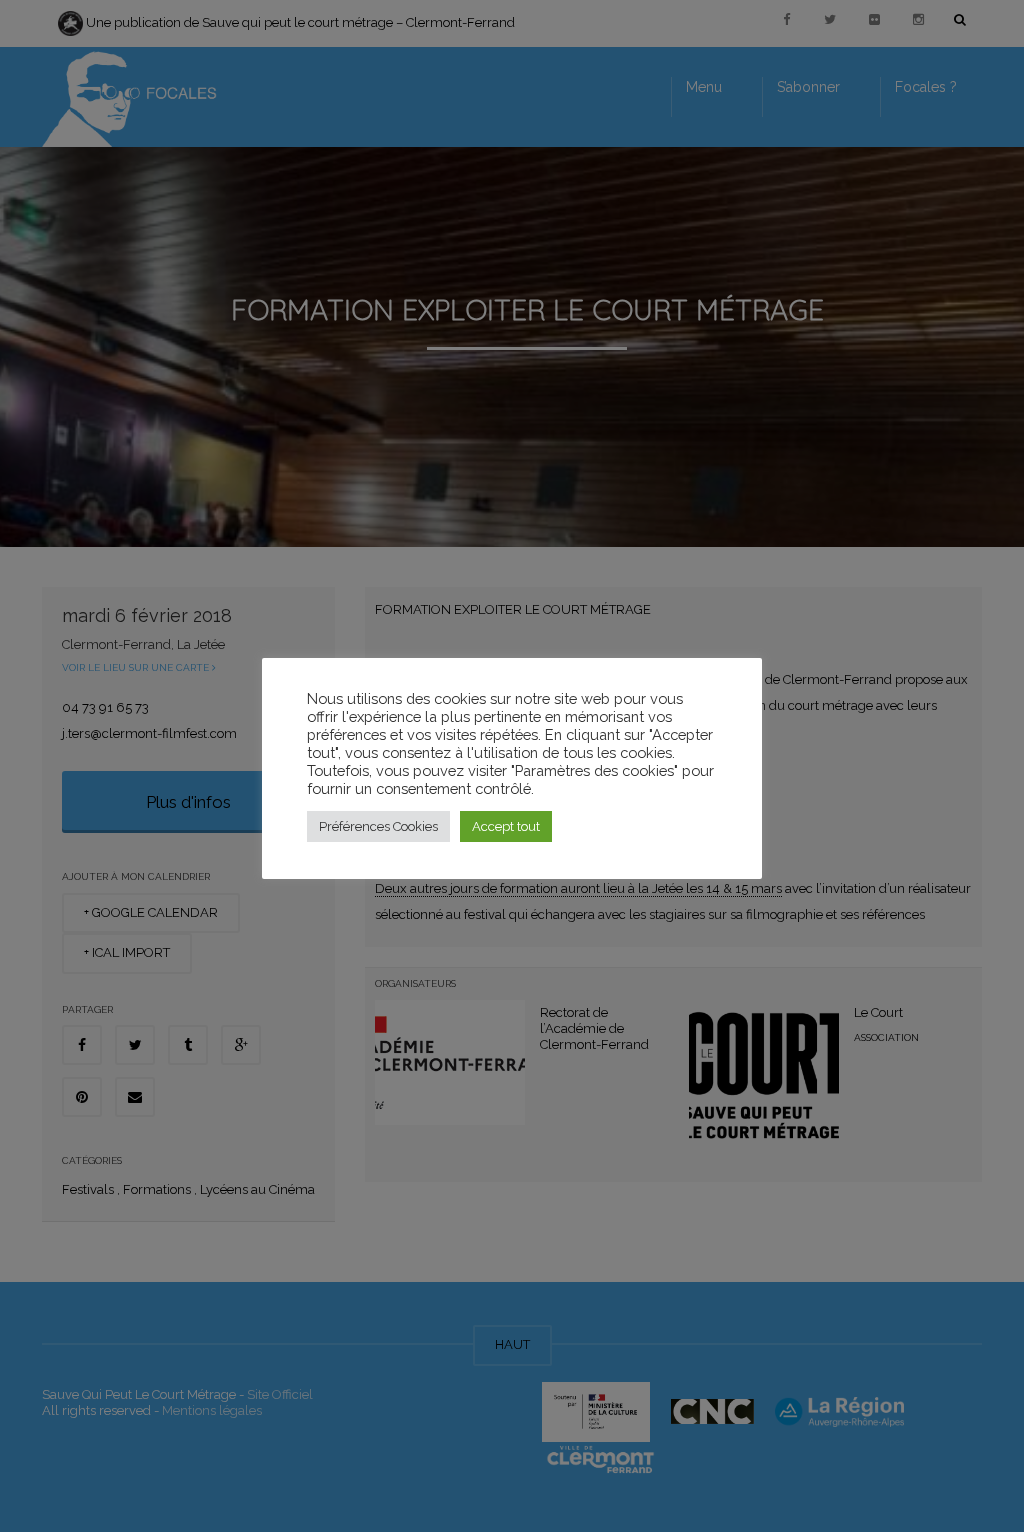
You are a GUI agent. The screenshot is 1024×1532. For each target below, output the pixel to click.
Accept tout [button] (506, 826)
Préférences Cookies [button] (378, 826)
